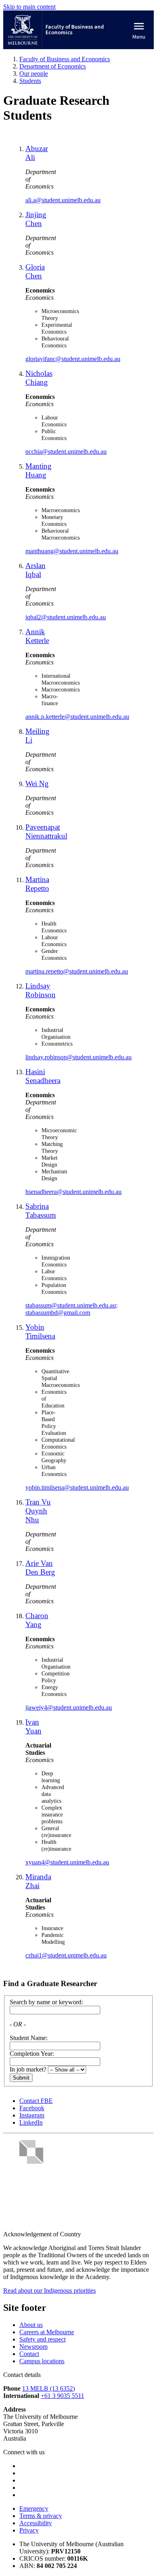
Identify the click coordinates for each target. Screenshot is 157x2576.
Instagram (32, 2115)
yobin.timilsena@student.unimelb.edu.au (77, 1487)
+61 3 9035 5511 (62, 2396)
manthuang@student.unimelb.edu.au (72, 551)
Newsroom (33, 2347)
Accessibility (36, 2523)
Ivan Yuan (33, 1726)
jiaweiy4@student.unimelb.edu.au (69, 1707)
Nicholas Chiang (39, 378)
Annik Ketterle (37, 636)
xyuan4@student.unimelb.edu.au (67, 1862)
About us (31, 2325)
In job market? (28, 2069)
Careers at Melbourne (47, 2332)
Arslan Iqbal (35, 570)
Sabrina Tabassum (41, 1211)
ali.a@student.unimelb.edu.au (63, 200)
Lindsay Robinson (40, 990)
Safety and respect (42, 2339)
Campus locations (42, 2361)
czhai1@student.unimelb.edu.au (66, 1955)
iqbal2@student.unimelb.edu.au (66, 617)
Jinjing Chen (36, 219)
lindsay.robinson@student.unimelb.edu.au (78, 1057)
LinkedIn (31, 2122)
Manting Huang (38, 470)
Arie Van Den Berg (40, 1568)
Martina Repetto (37, 884)
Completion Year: (32, 2054)
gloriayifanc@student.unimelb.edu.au (73, 359)
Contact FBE (36, 2101)
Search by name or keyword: (46, 2002)
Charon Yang (37, 1620)
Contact (29, 2354)
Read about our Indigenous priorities (50, 2291)
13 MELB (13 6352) (49, 2388)
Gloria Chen (35, 271)
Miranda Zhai (38, 1881)
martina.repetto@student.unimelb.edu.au (77, 971)
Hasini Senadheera (43, 1076)
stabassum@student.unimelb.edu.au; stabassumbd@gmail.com (71, 1309)
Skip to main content (29, 7)
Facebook (32, 2108)
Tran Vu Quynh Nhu (38, 1511)
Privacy (29, 2530)
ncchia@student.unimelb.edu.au (66, 451)
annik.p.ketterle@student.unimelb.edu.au (77, 717)
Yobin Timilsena (40, 1332)
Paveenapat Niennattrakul (46, 831)
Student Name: (29, 2038)
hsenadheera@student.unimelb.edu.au (73, 1192)
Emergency (34, 2509)
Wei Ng (37, 784)
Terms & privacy (41, 2516)
